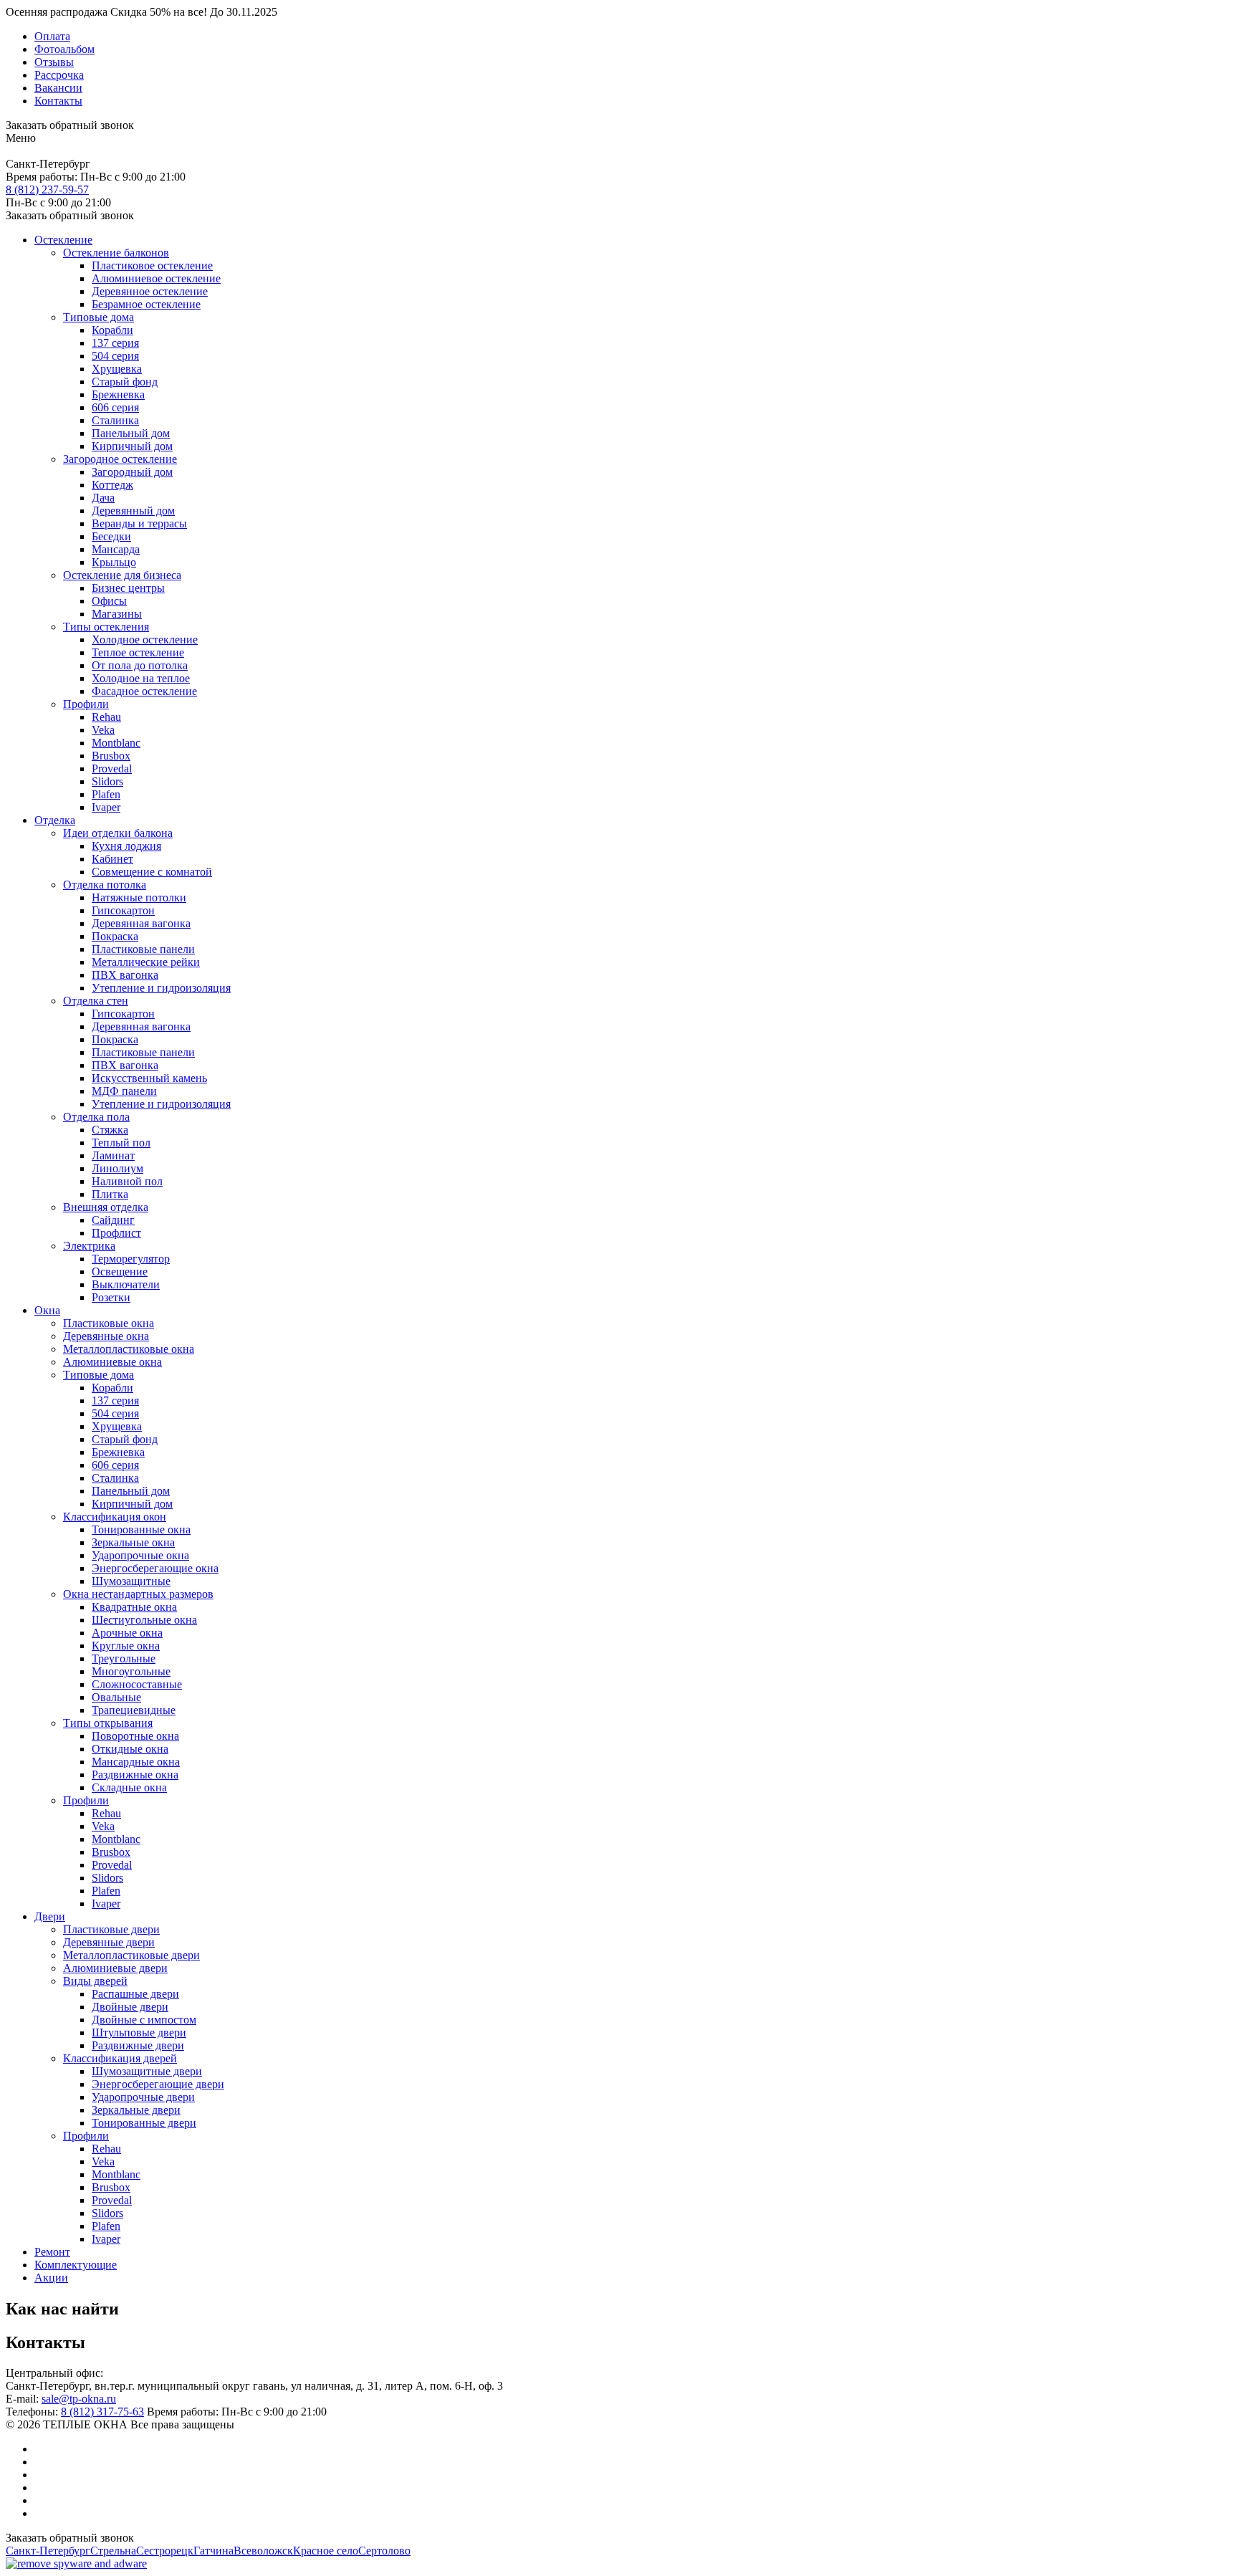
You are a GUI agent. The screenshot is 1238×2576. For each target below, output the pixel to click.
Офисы (109, 601)
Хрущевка (117, 369)
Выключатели (126, 1284)
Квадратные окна (134, 1607)
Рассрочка (59, 75)
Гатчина (213, 2551)
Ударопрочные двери (143, 2097)
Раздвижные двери (138, 2045)
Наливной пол (127, 1181)
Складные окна (129, 1787)
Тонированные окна (141, 1529)
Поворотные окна (135, 1736)
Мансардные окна (136, 1762)
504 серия (115, 356)
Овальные (116, 1697)
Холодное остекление (145, 640)
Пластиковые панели (143, 949)
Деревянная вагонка (141, 923)
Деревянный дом (133, 511)
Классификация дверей (120, 2058)
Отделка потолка (105, 885)
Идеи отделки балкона (118, 833)
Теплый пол (121, 1143)
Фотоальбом (64, 49)
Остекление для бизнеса (122, 575)
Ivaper (106, 807)
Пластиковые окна (109, 1323)
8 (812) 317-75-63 (102, 2412)
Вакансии (58, 88)
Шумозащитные (131, 1581)
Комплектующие (76, 2265)
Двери (50, 1916)
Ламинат (113, 1155)
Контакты (58, 101)
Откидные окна (130, 1749)
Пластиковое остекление (152, 265)
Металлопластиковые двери (131, 1955)
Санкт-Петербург (48, 2551)
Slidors (107, 781)
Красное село (326, 2551)
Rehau (106, 717)
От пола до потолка (140, 665)
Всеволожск (263, 2551)
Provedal (112, 769)
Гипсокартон (123, 910)
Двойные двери (130, 2007)
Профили (86, 704)
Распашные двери (135, 1994)
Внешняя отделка (106, 1207)
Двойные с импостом (144, 2020)
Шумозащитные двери (147, 2071)
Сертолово (384, 2551)
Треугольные (124, 1658)
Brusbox (111, 756)
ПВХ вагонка (125, 975)
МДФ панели (124, 1091)
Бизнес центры (128, 588)
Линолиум (117, 1168)
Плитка (110, 1194)
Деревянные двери (109, 1942)
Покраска (115, 936)
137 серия (115, 343)
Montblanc (116, 743)
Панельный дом (131, 433)
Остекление (63, 240)
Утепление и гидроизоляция (161, 988)
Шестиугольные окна (144, 1620)
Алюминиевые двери (115, 1968)
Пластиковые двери (111, 1929)
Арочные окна (127, 1633)
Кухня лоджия (126, 846)
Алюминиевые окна (112, 1362)
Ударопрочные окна (140, 1555)
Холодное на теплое (141, 678)
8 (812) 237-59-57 (47, 190)
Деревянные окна (106, 1336)
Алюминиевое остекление (156, 278)
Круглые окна (126, 1646)
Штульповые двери (139, 2032)
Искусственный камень (149, 1078)
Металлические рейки (146, 962)
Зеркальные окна (133, 1542)
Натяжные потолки (139, 897)
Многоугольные (131, 1671)
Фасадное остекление (144, 691)
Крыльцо (114, 562)
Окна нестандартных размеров (138, 1594)
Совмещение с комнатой (152, 872)
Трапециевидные (134, 1710)
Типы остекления (106, 627)
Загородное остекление (120, 459)
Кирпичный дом (132, 446)
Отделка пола (96, 1117)
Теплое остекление (138, 652)
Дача (103, 498)
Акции (51, 2278)
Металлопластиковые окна (129, 1349)
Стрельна (113, 2551)
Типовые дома (99, 317)
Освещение (120, 1272)
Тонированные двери (144, 2123)
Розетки (111, 1297)
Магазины (117, 614)
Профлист (116, 1233)
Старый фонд (125, 382)
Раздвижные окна (135, 1775)
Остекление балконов (116, 253)
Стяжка (110, 1130)
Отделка (55, 820)
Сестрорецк (165, 2551)
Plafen (106, 794)
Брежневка (118, 394)
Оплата (52, 36)
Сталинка (115, 420)
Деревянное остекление (150, 291)
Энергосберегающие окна (155, 1568)
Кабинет (112, 859)
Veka (103, 730)
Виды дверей (95, 1981)
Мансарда (116, 549)
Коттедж (112, 485)
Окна (47, 1310)
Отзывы (54, 62)
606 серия (115, 407)
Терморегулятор (131, 1259)
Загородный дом (132, 472)
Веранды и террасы (139, 523)
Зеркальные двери (136, 2110)
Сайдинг (113, 1220)
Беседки (111, 536)
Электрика (89, 1246)
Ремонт (52, 2252)
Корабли (112, 330)
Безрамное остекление (146, 304)
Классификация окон (115, 1517)
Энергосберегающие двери (158, 2084)
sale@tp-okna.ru (79, 2399)
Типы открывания (108, 1723)
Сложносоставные (137, 1684)
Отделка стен (96, 1001)
